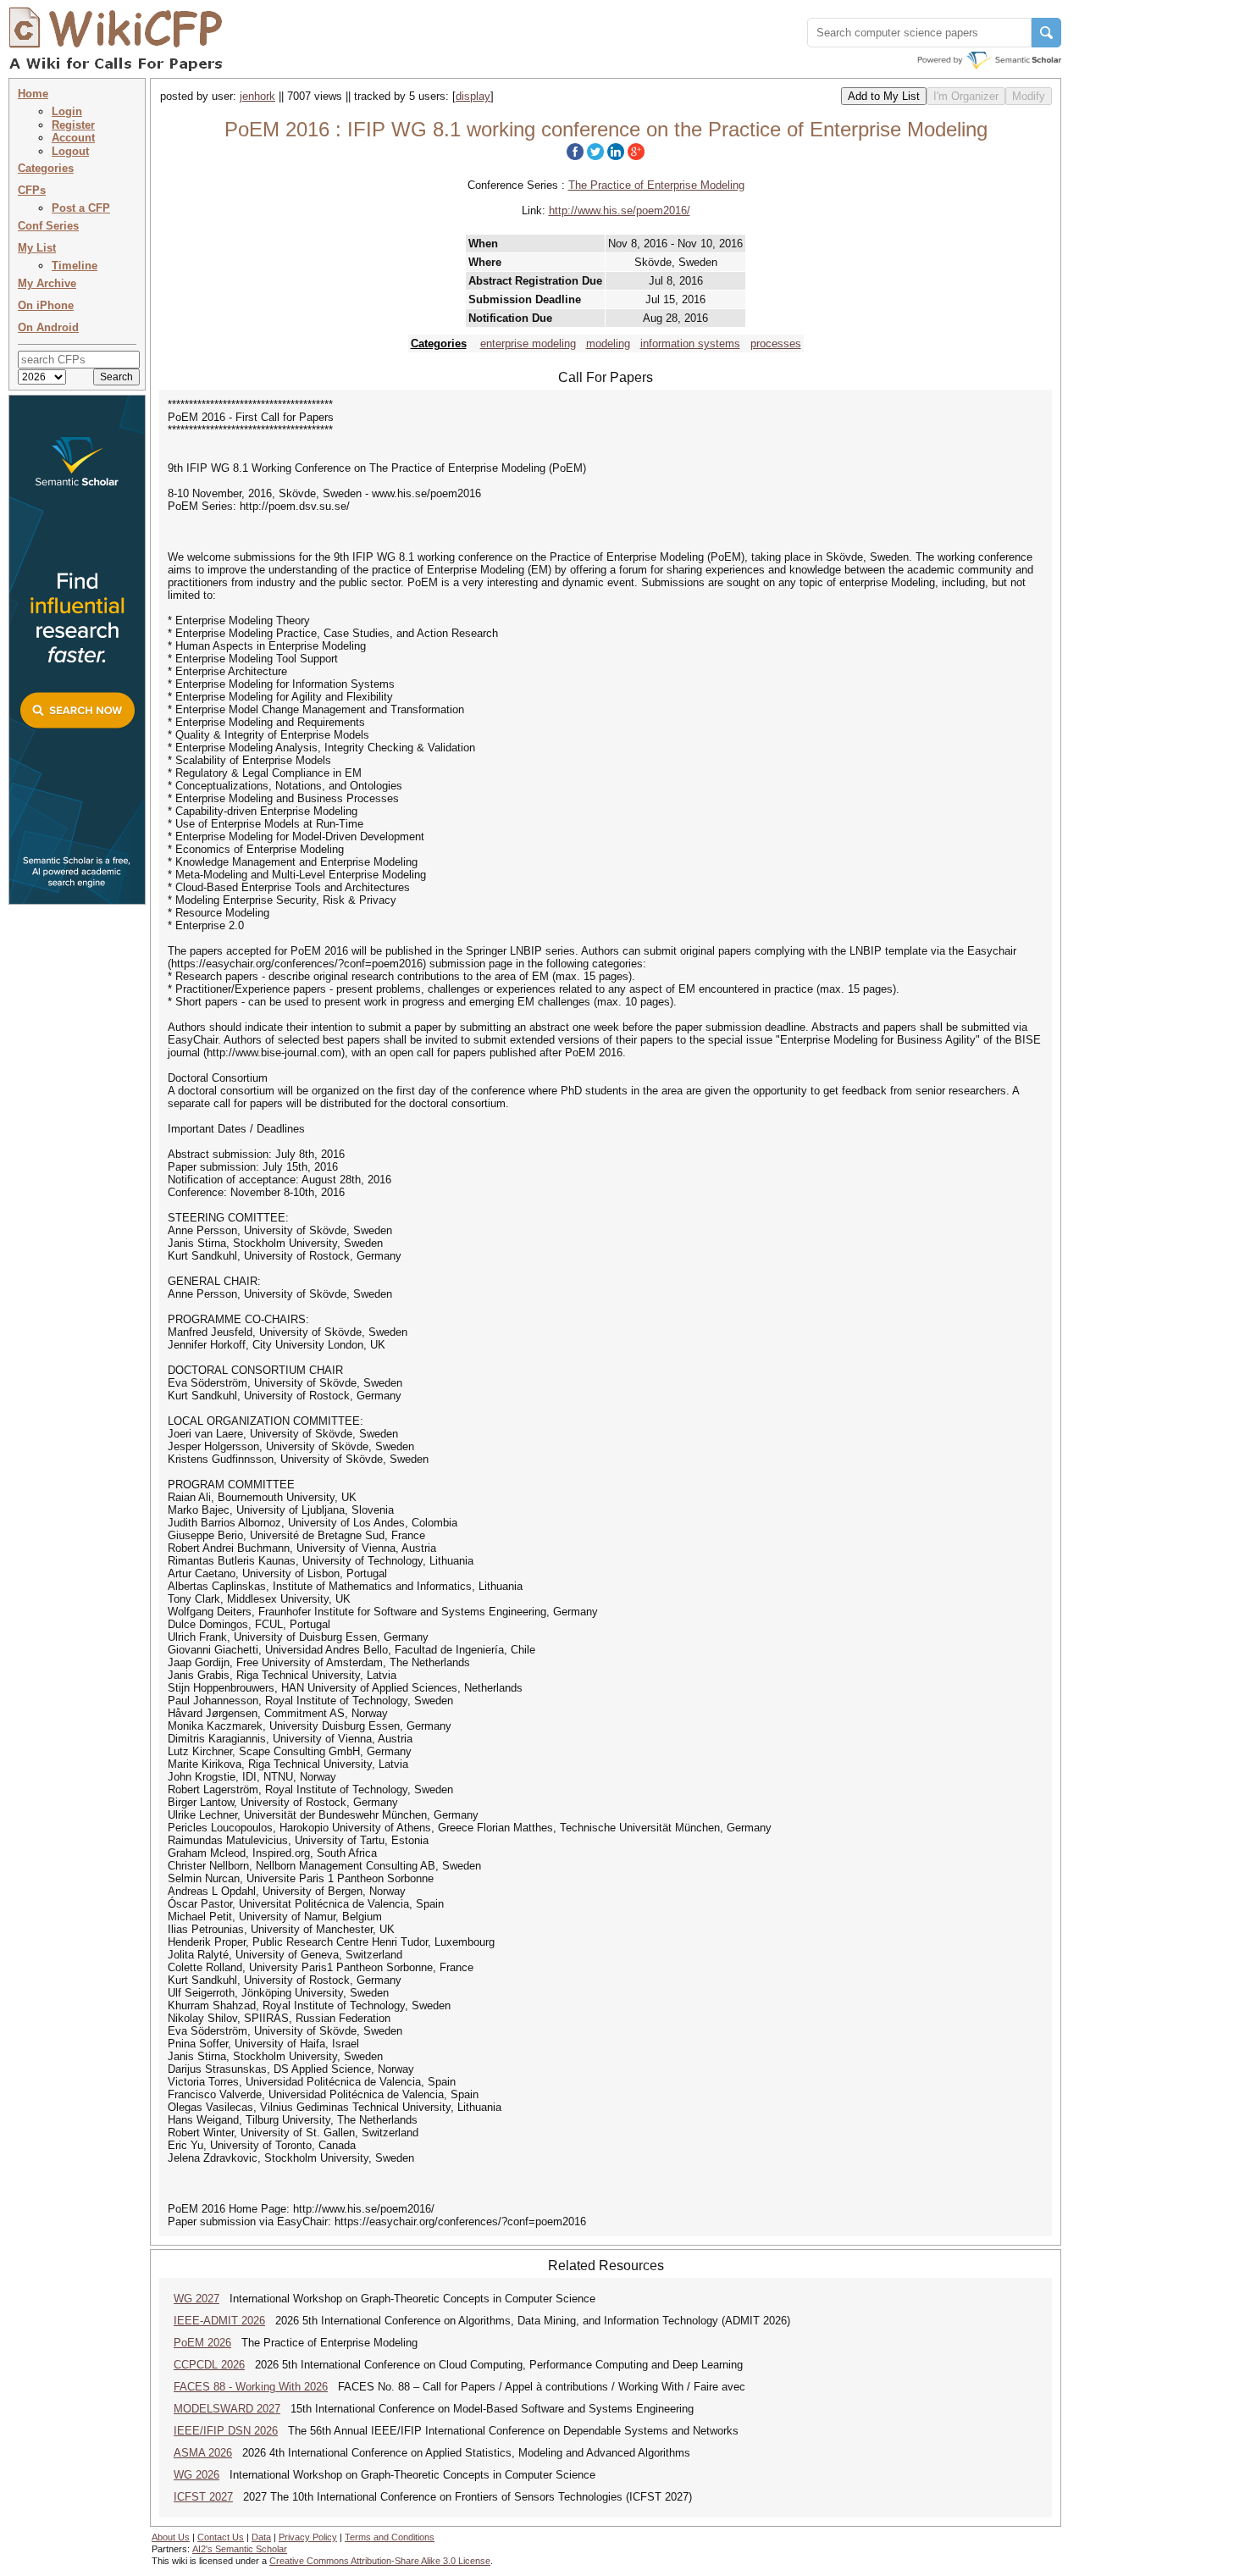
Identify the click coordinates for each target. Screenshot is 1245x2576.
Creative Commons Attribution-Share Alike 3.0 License (380, 2561)
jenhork (257, 96)
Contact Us (221, 2537)
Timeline (75, 266)
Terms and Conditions (390, 2537)
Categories (46, 168)
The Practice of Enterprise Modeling (656, 185)
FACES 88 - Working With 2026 (251, 2387)
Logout (70, 151)
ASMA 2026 (203, 2453)
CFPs (32, 190)
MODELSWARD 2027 (227, 2409)
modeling (608, 343)
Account (73, 138)
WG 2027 (196, 2299)
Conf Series (48, 226)
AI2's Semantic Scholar (240, 2549)
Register (73, 125)
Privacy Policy (308, 2537)
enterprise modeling (528, 343)
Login (67, 111)
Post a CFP (81, 208)
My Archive (47, 283)
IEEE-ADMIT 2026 (219, 2321)
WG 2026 (196, 2475)
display (473, 96)
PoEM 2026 (202, 2343)
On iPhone (46, 305)
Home (33, 94)
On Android (48, 327)
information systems (690, 343)
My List (37, 248)
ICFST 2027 (203, 2497)
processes (776, 343)
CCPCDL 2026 (209, 2365)
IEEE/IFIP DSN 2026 (226, 2431)
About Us (171, 2537)
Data (261, 2537)
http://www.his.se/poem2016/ (620, 211)
